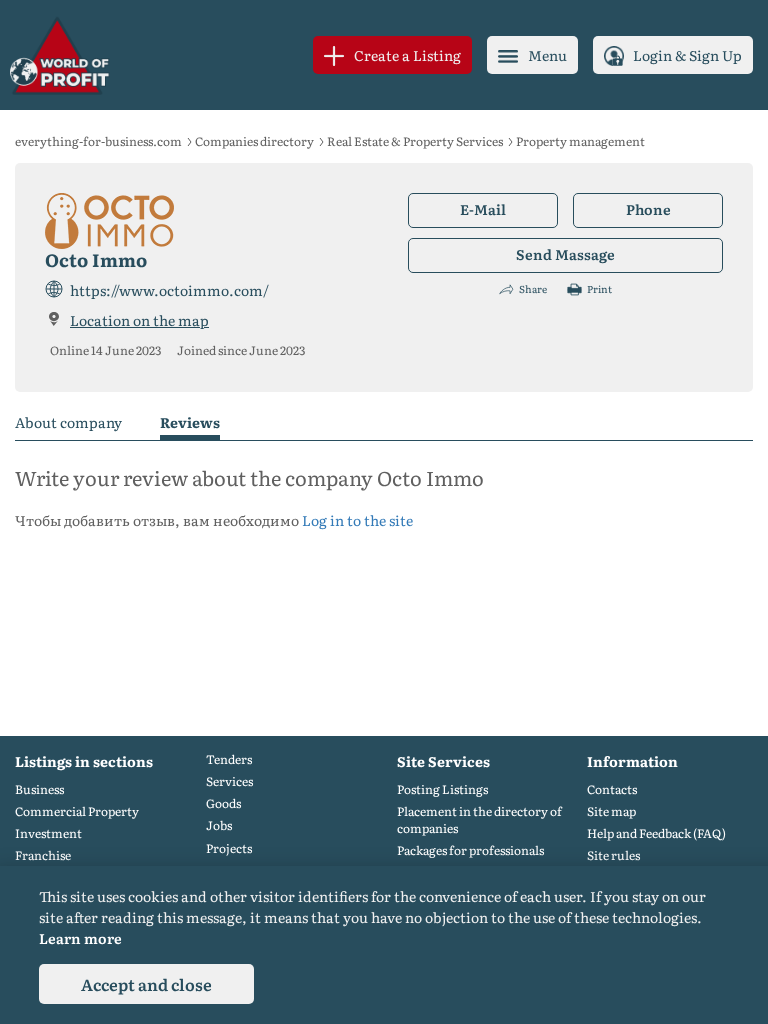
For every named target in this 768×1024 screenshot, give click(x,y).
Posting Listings (442, 789)
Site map (611, 811)
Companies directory (254, 141)
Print (599, 289)
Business (39, 789)
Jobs (219, 825)
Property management (580, 141)
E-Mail (483, 209)
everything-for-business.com (98, 141)
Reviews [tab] (190, 423)
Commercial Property (77, 811)
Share (533, 289)
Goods (223, 803)
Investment (48, 833)
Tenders (229, 759)
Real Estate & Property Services (415, 141)
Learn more (80, 938)
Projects (229, 848)
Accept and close (146, 984)
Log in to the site (357, 520)
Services (229, 781)
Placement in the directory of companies (479, 820)
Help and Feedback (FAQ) (656, 833)
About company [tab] (68, 423)
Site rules (613, 855)
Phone (648, 209)
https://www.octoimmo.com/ (169, 290)
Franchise (43, 855)
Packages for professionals (470, 850)
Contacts (612, 789)
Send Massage (565, 254)
